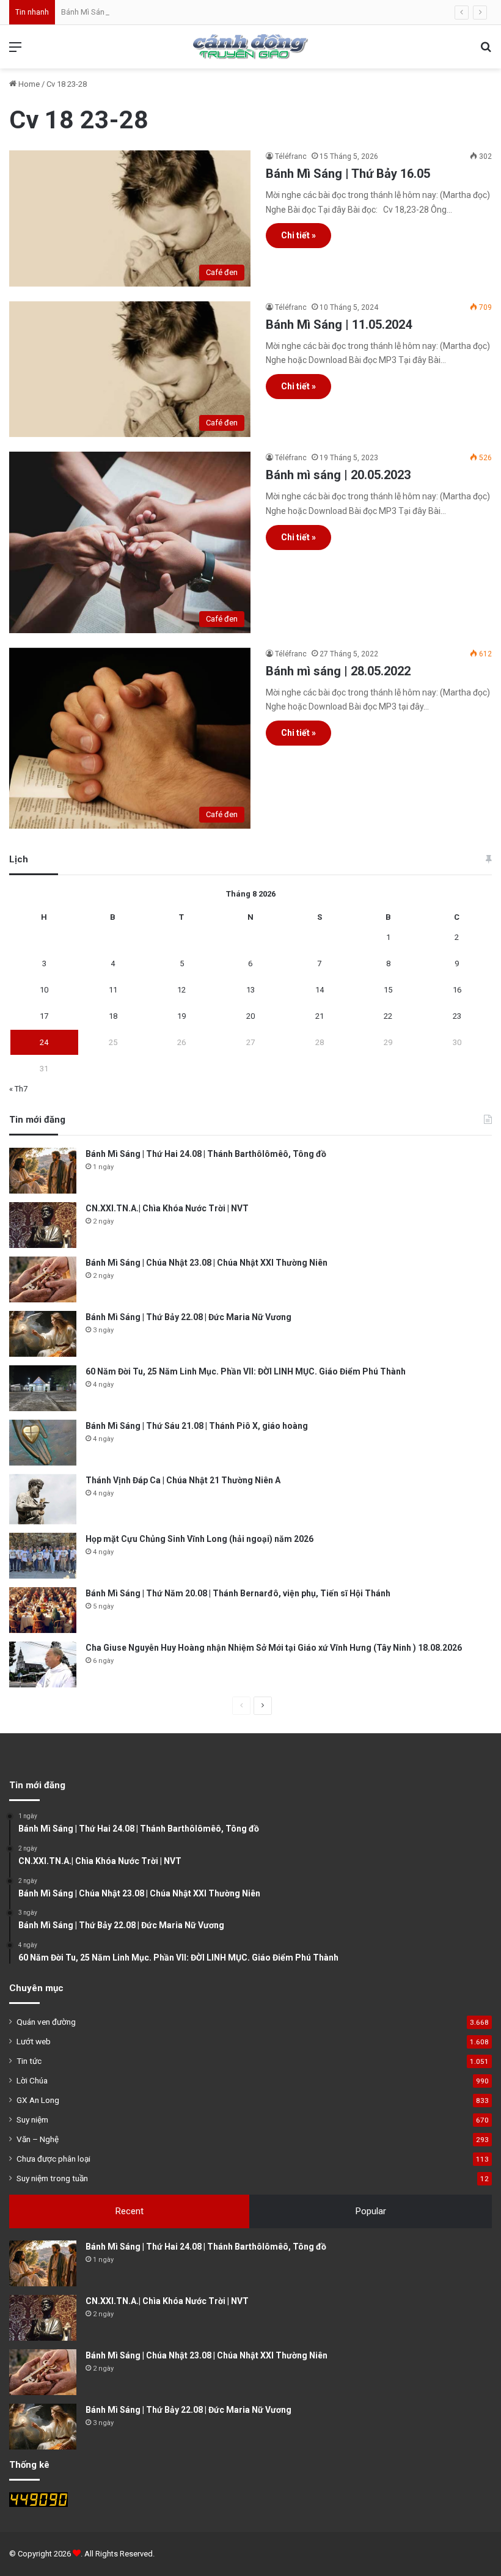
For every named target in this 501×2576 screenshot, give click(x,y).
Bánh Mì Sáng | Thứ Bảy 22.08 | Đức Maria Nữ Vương (188, 1317)
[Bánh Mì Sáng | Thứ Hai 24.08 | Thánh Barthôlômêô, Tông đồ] (43, 1171)
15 (388, 990)
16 (457, 990)
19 (181, 1016)
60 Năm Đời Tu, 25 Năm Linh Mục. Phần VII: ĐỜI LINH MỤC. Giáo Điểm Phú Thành (246, 1371)
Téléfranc (291, 156)
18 (113, 1016)
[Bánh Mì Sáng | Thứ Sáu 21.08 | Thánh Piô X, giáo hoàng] (43, 1443)
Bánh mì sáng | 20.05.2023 (338, 475)
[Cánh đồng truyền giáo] (250, 47)
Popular (371, 2211)
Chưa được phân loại (53, 2159)
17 (44, 1016)
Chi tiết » (298, 235)
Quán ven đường (46, 2022)
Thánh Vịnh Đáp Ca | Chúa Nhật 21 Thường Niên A (183, 1480)
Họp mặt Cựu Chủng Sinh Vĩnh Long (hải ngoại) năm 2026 (199, 1539)
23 (457, 1016)
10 (44, 990)
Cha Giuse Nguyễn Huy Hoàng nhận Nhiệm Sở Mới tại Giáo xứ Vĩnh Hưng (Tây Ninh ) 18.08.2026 (274, 1648)
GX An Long (38, 2100)
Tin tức (29, 2061)
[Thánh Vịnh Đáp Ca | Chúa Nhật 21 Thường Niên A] (43, 1499)
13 (250, 990)
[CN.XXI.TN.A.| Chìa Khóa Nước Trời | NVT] (43, 1225)
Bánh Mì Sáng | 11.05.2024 (339, 325)
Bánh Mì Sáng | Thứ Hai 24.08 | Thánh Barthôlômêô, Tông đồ (206, 1154)
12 (181, 990)
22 (388, 1016)
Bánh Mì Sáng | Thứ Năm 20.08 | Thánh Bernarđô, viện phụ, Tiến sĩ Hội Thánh (238, 1593)
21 (320, 1016)
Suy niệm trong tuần (52, 2178)
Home (28, 84)
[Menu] (15, 52)
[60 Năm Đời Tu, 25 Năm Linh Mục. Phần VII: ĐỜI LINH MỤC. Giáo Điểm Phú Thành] (43, 1388)
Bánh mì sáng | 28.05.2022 (338, 671)
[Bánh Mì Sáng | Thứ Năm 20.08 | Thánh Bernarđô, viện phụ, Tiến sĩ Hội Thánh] (43, 1610)
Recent (130, 2211)
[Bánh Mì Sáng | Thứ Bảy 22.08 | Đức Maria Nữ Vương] (43, 1334)
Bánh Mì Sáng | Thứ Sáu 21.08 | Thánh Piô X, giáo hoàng (197, 1426)
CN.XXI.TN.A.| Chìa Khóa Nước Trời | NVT (167, 1208)
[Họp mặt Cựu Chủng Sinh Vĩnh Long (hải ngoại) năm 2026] (43, 1556)
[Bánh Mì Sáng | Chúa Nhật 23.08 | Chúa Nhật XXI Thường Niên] (43, 1279)
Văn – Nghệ (38, 2139)
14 (320, 990)
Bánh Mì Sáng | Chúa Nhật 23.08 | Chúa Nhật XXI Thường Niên (167, 12)
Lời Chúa (32, 2080)
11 (113, 990)
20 (250, 1016)
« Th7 (18, 1089)
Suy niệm (32, 2119)
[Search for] (486, 52)
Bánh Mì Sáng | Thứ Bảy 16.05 (348, 174)
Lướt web (34, 2041)
